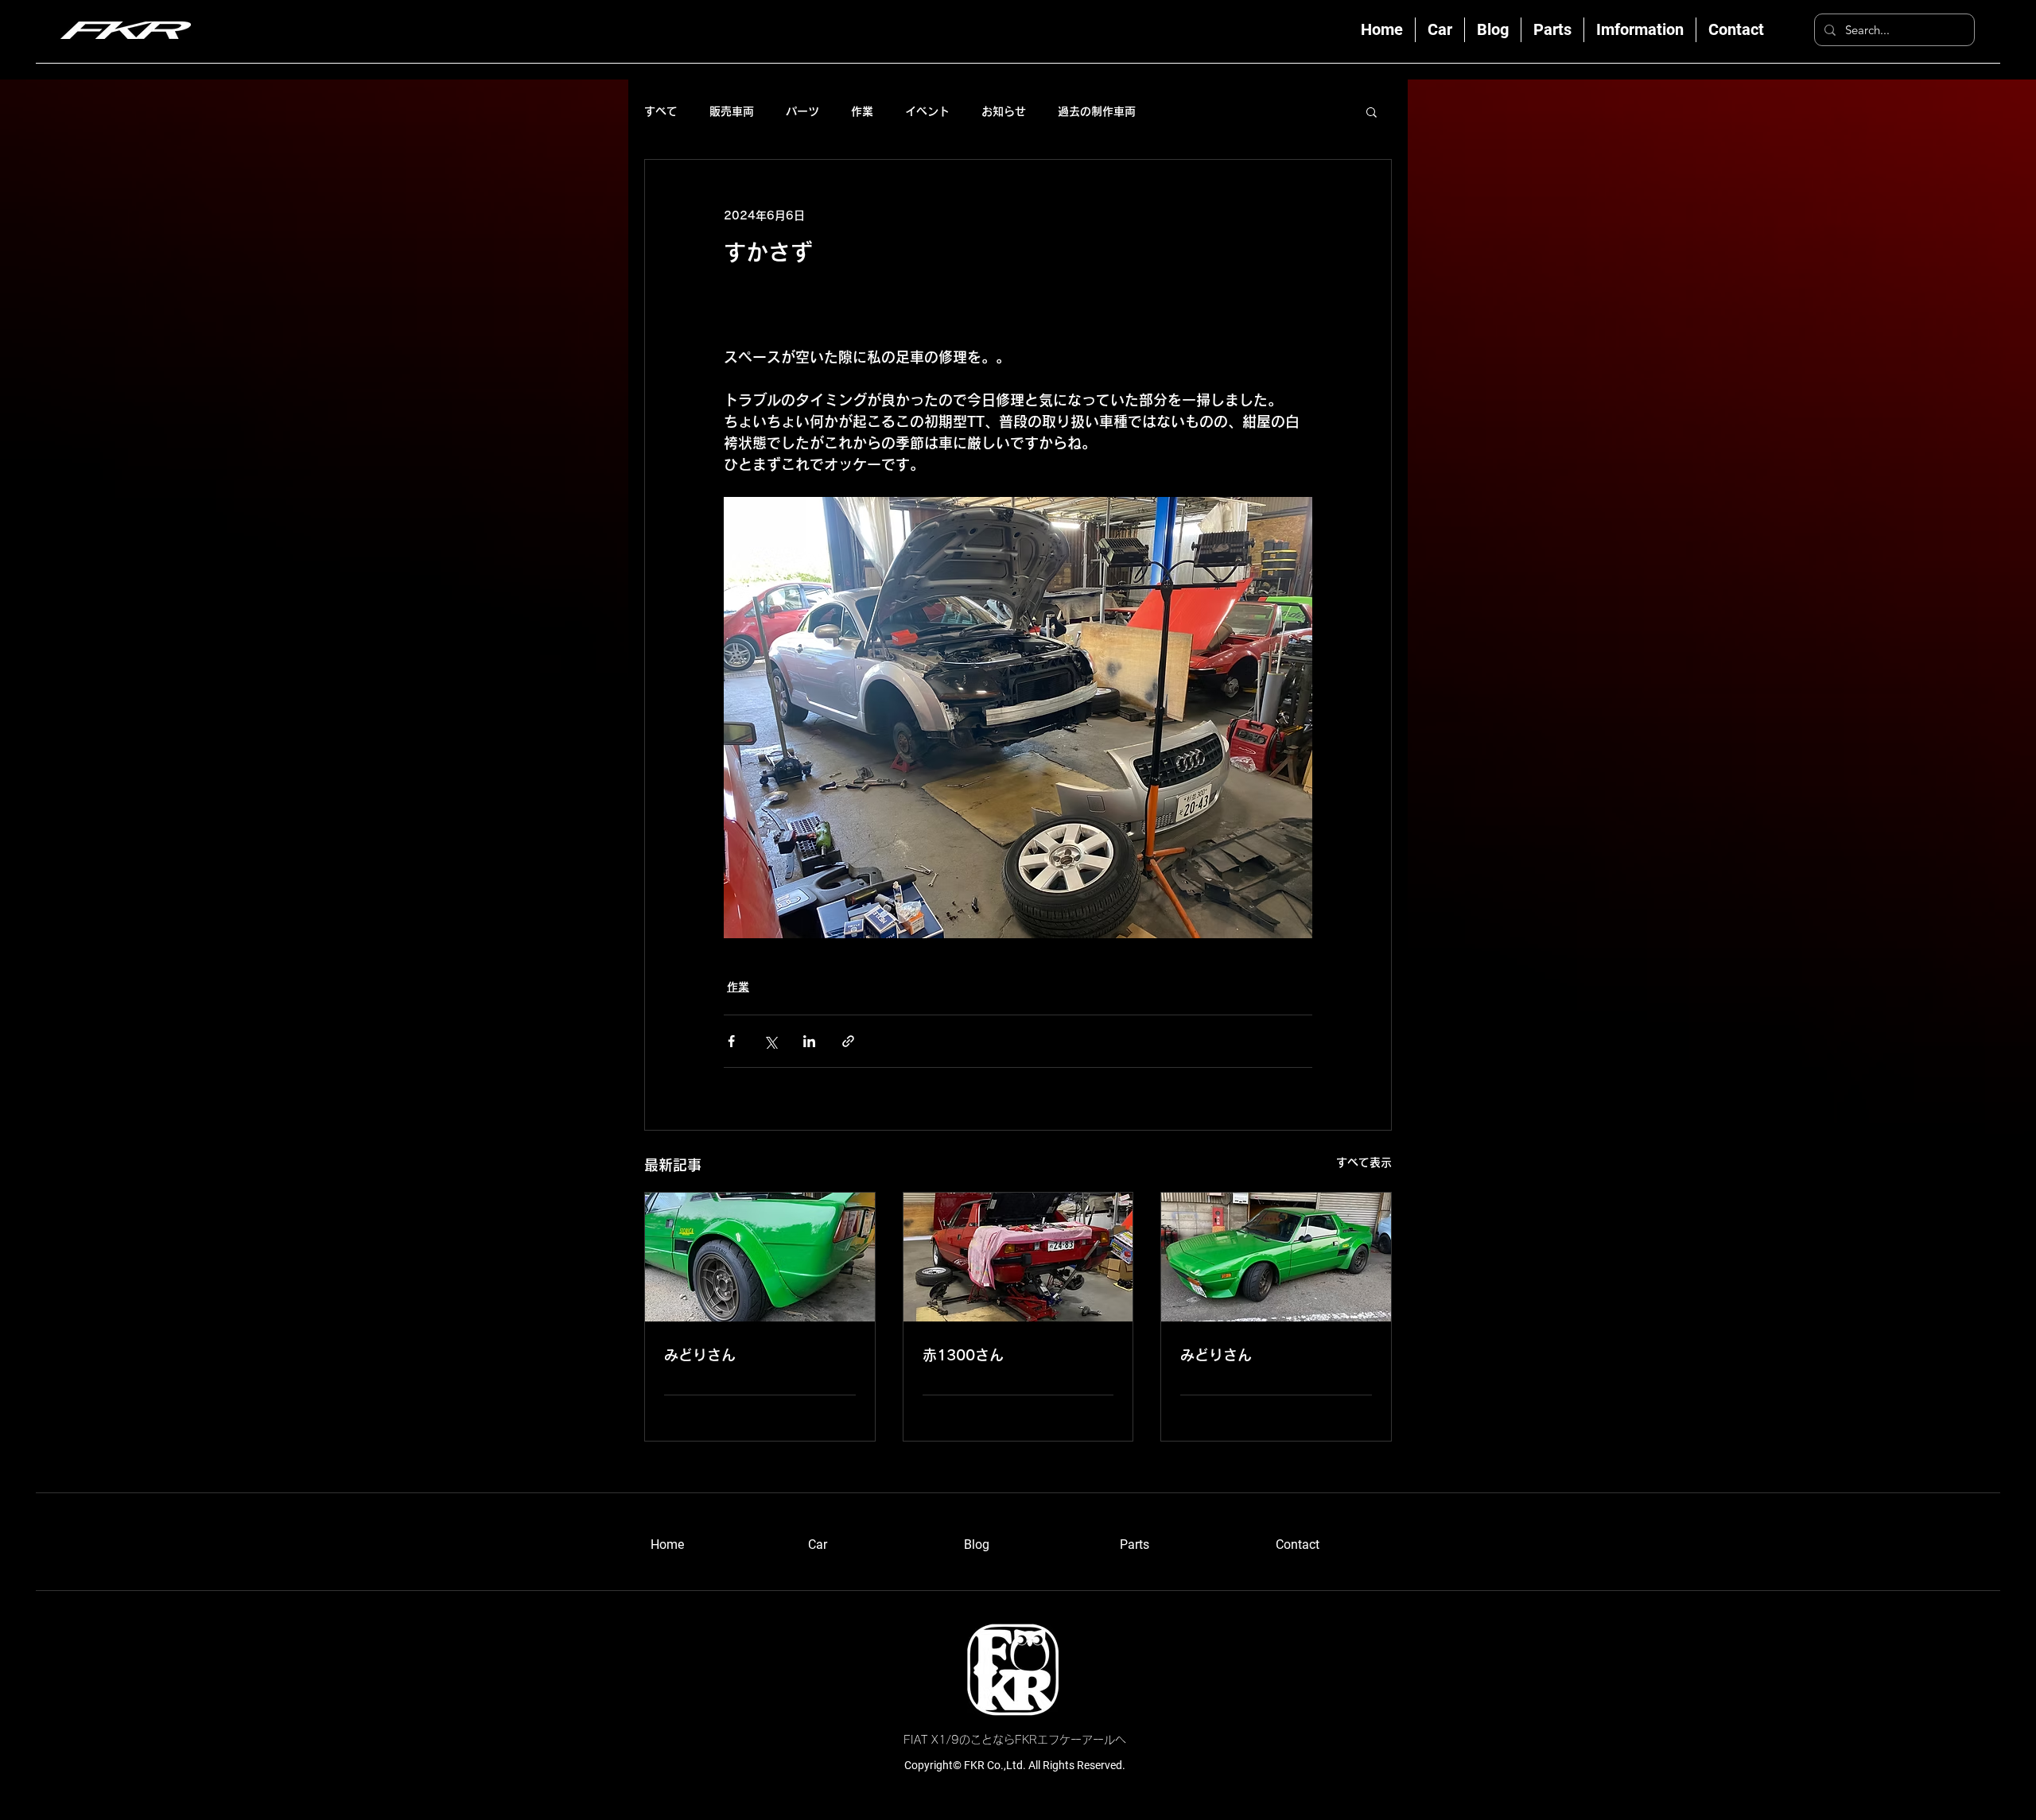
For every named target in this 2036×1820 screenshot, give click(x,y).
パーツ (802, 111)
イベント (927, 111)
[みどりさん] (760, 1257)
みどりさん (700, 1355)
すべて (661, 111)
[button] (1372, 111)
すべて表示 (1364, 1162)
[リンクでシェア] (848, 1041)
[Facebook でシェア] (731, 1041)
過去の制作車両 (1097, 111)
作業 (862, 111)
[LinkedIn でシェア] (809, 1041)
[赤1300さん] (1018, 1257)
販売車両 (732, 111)
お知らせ (1004, 111)
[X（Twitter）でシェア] (770, 1041)
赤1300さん (963, 1355)
